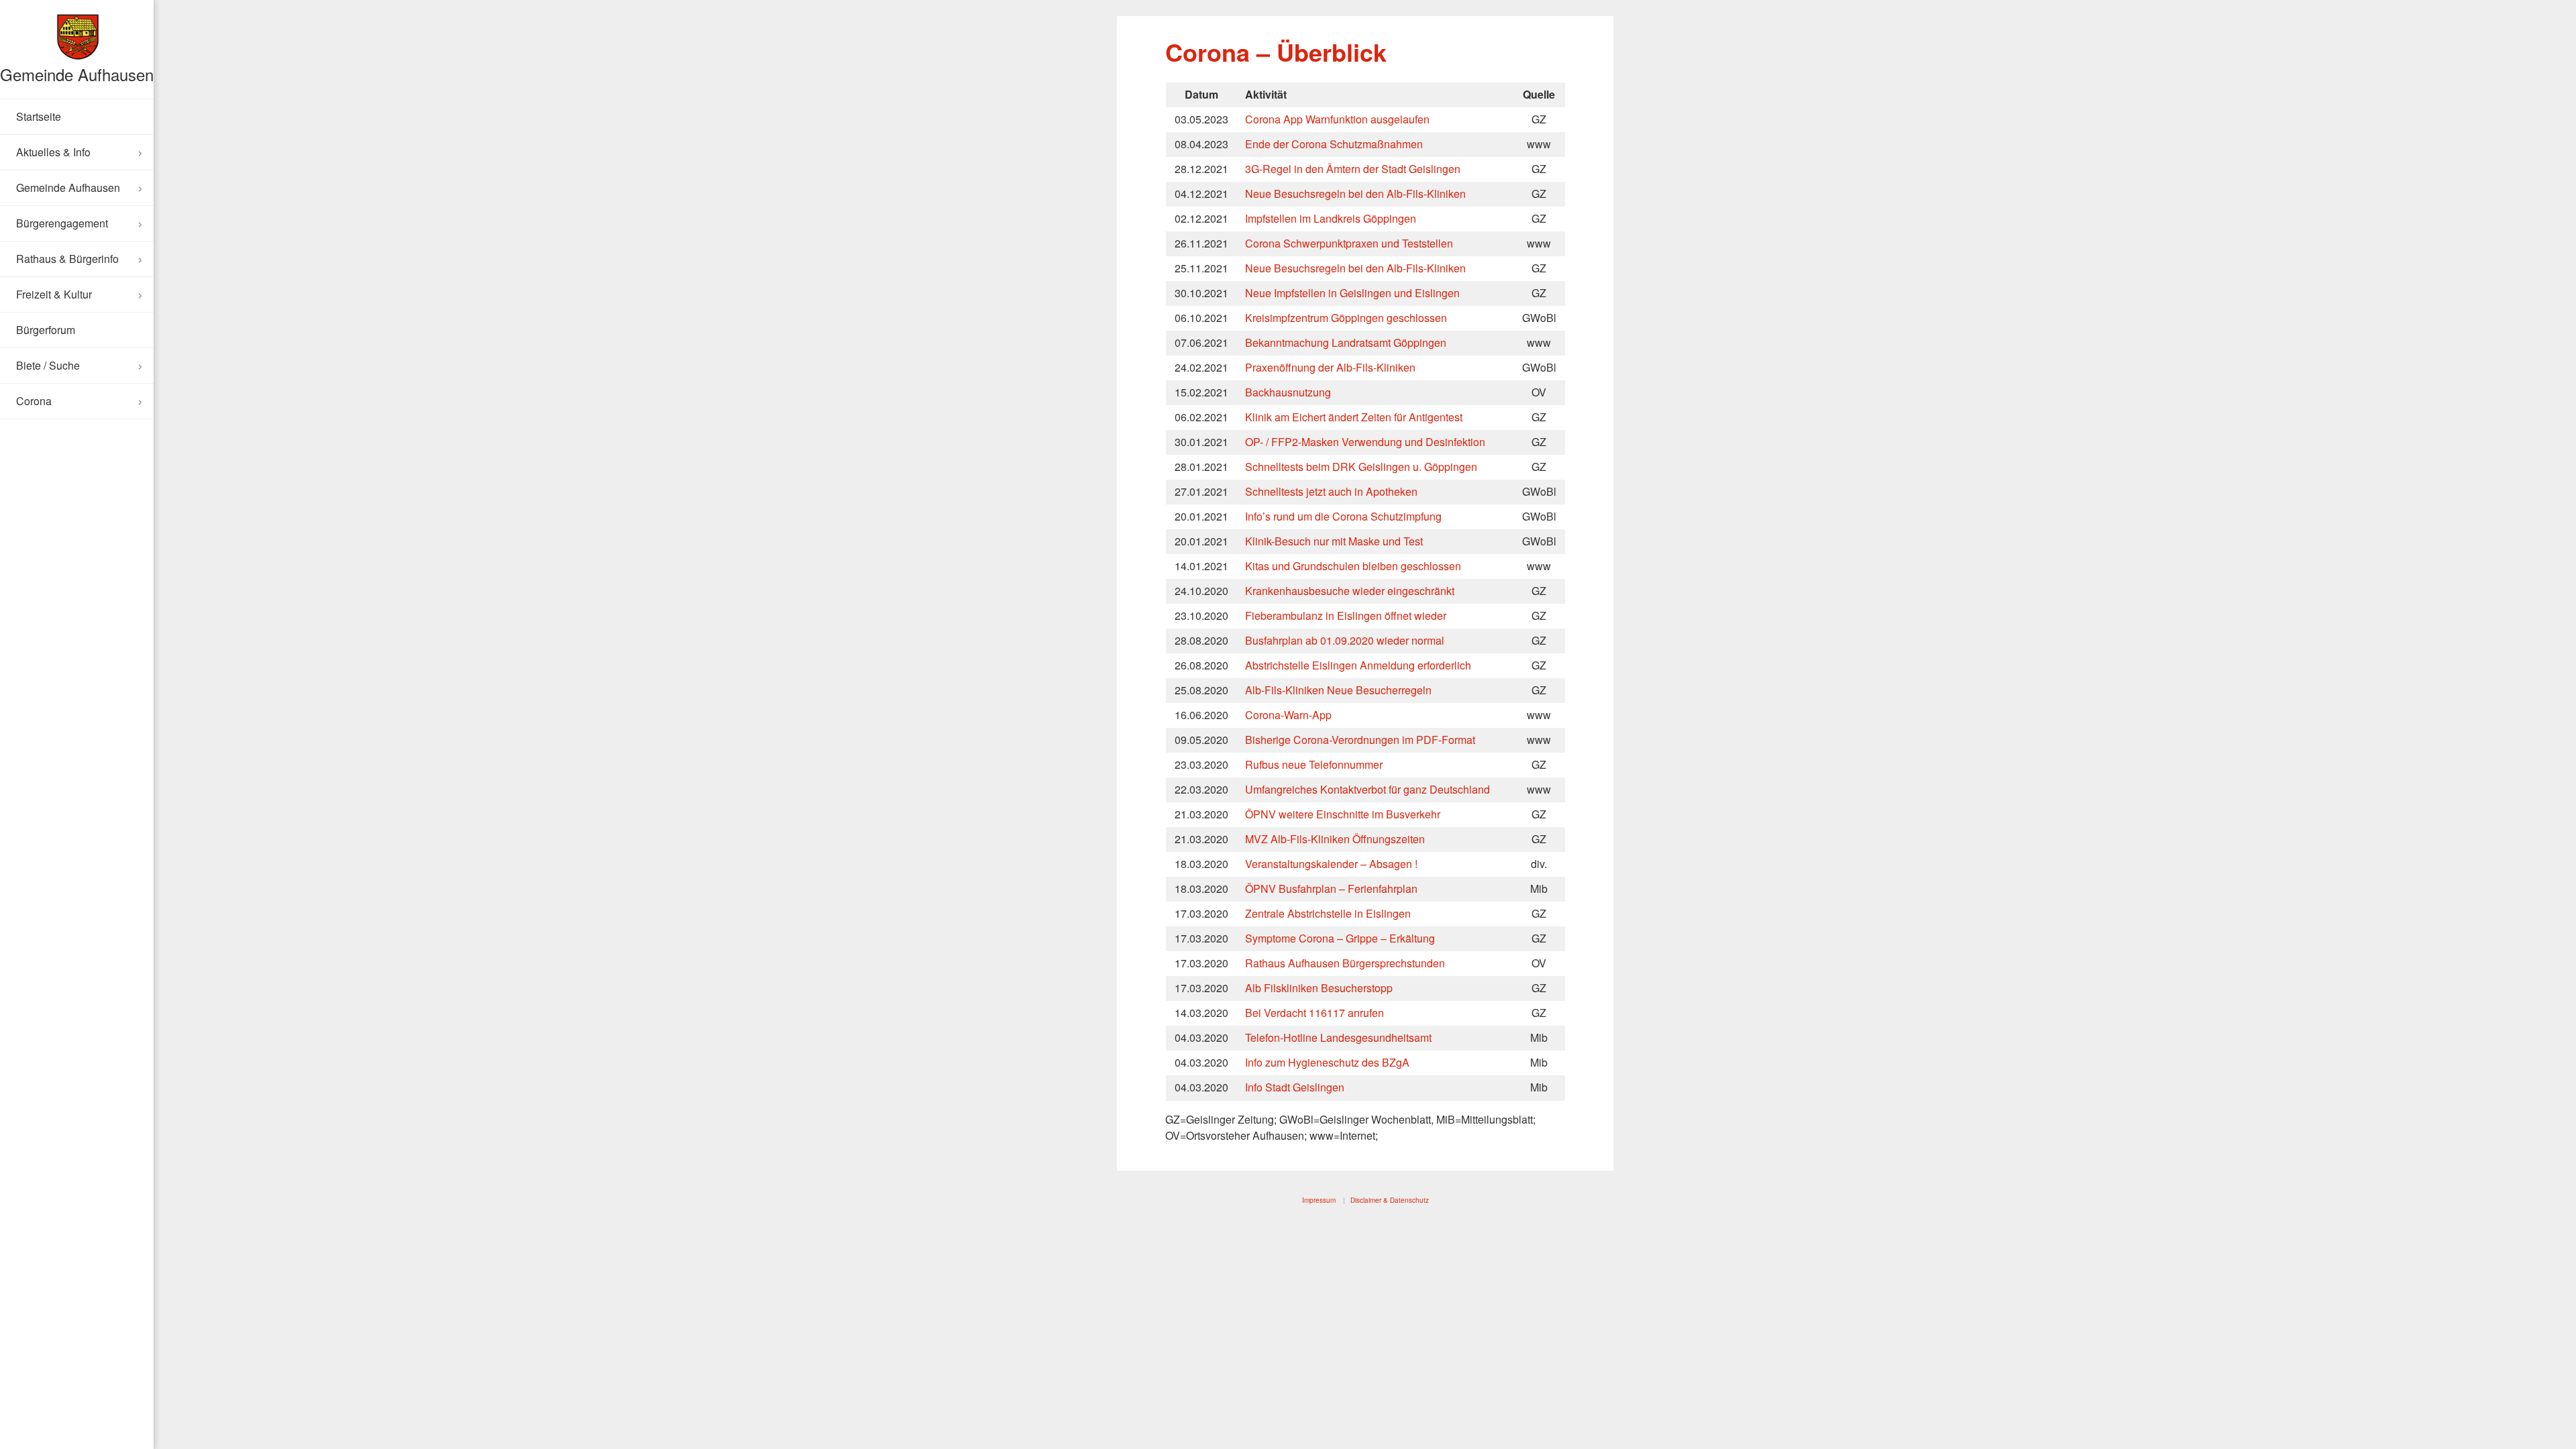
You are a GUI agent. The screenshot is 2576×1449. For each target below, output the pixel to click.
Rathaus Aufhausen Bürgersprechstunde (1342, 963)
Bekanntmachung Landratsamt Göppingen (1346, 342)
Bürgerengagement (62, 223)
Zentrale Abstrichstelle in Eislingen (1328, 913)
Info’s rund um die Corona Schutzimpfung (1343, 516)
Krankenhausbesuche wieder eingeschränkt (1350, 591)
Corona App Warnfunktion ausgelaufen (1337, 119)
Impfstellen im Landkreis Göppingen (1331, 218)
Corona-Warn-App (1288, 715)
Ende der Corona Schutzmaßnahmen (1334, 144)
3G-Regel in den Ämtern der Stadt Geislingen (1353, 169)
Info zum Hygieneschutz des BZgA (1327, 1062)
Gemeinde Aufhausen (77, 74)
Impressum (1319, 1200)
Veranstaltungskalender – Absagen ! (1331, 864)
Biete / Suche (48, 365)
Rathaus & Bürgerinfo (67, 259)
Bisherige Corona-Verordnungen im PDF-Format (1360, 740)
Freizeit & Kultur (54, 294)
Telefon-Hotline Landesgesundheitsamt (1338, 1037)
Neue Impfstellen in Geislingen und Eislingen (1352, 293)
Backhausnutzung (1288, 392)
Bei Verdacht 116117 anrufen (1314, 1013)
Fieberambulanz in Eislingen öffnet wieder (1346, 615)
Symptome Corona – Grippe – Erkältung (1340, 938)
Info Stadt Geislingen (1295, 1087)
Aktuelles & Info (53, 152)
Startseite (39, 116)
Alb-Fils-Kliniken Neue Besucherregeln (1338, 690)
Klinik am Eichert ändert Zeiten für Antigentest (1354, 417)
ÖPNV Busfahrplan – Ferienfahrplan (1331, 889)
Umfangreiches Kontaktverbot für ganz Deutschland (1367, 789)
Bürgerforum (46, 330)
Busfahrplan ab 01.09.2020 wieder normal (1345, 640)
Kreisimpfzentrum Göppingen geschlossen (1346, 318)
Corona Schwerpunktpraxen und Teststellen (1349, 243)
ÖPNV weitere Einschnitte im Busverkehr (1343, 814)
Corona (34, 401)
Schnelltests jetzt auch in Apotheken (1331, 491)
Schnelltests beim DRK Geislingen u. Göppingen (1361, 467)
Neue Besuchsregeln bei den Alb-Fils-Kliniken (1355, 194)
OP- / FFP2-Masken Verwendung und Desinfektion (1365, 442)
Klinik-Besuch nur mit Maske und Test (1334, 541)
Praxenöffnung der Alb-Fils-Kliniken (1330, 367)
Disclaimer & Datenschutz (1390, 1200)
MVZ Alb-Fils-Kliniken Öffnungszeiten (1335, 839)
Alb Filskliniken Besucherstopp (1319, 988)
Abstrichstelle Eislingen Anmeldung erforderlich (1358, 665)
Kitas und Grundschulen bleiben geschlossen (1353, 566)
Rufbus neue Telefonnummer (1314, 764)
